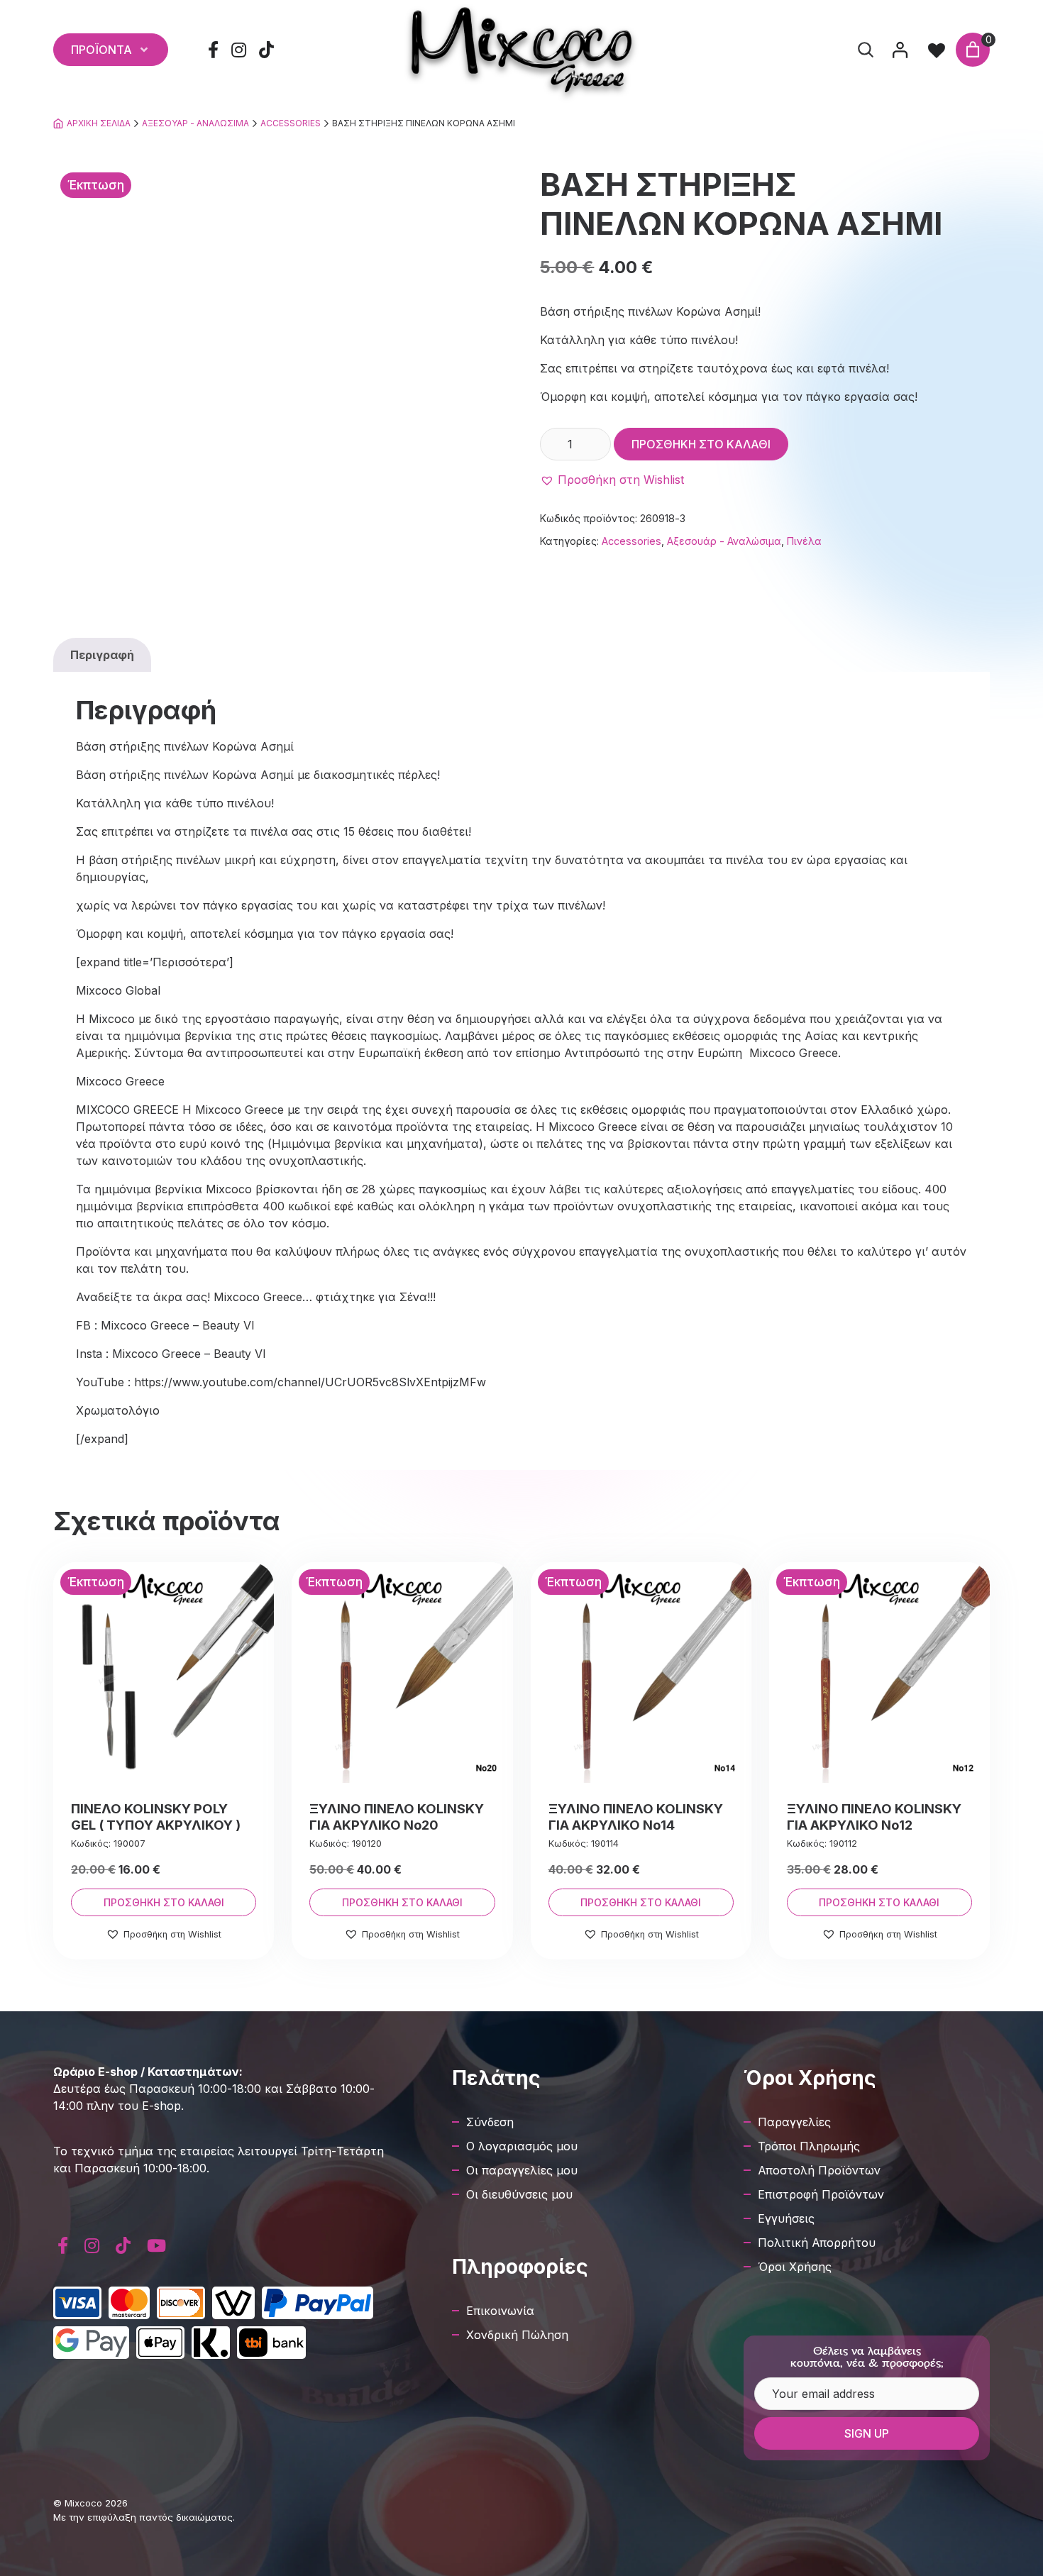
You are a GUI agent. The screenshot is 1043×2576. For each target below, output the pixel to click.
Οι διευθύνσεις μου (519, 2194)
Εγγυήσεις (786, 2218)
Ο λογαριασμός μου (522, 2146)
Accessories (291, 123)
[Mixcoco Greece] (521, 50)
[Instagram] (239, 50)
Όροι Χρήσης (795, 2267)
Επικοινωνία (500, 2311)
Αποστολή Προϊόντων (819, 2170)
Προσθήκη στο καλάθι (701, 444)
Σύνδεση (490, 2122)
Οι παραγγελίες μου (522, 2170)
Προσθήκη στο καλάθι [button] (164, 1902)
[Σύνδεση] (900, 50)
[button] (612, 480)
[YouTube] (156, 2246)
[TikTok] (267, 50)
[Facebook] (214, 50)
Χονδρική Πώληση (517, 2335)
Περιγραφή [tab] (102, 655)
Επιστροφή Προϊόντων (821, 2194)
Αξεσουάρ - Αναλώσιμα (195, 123)
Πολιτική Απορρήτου (817, 2243)
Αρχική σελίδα (99, 123)
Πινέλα (804, 541)
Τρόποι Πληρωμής (809, 2146)
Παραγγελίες (794, 2122)
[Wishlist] (937, 50)
